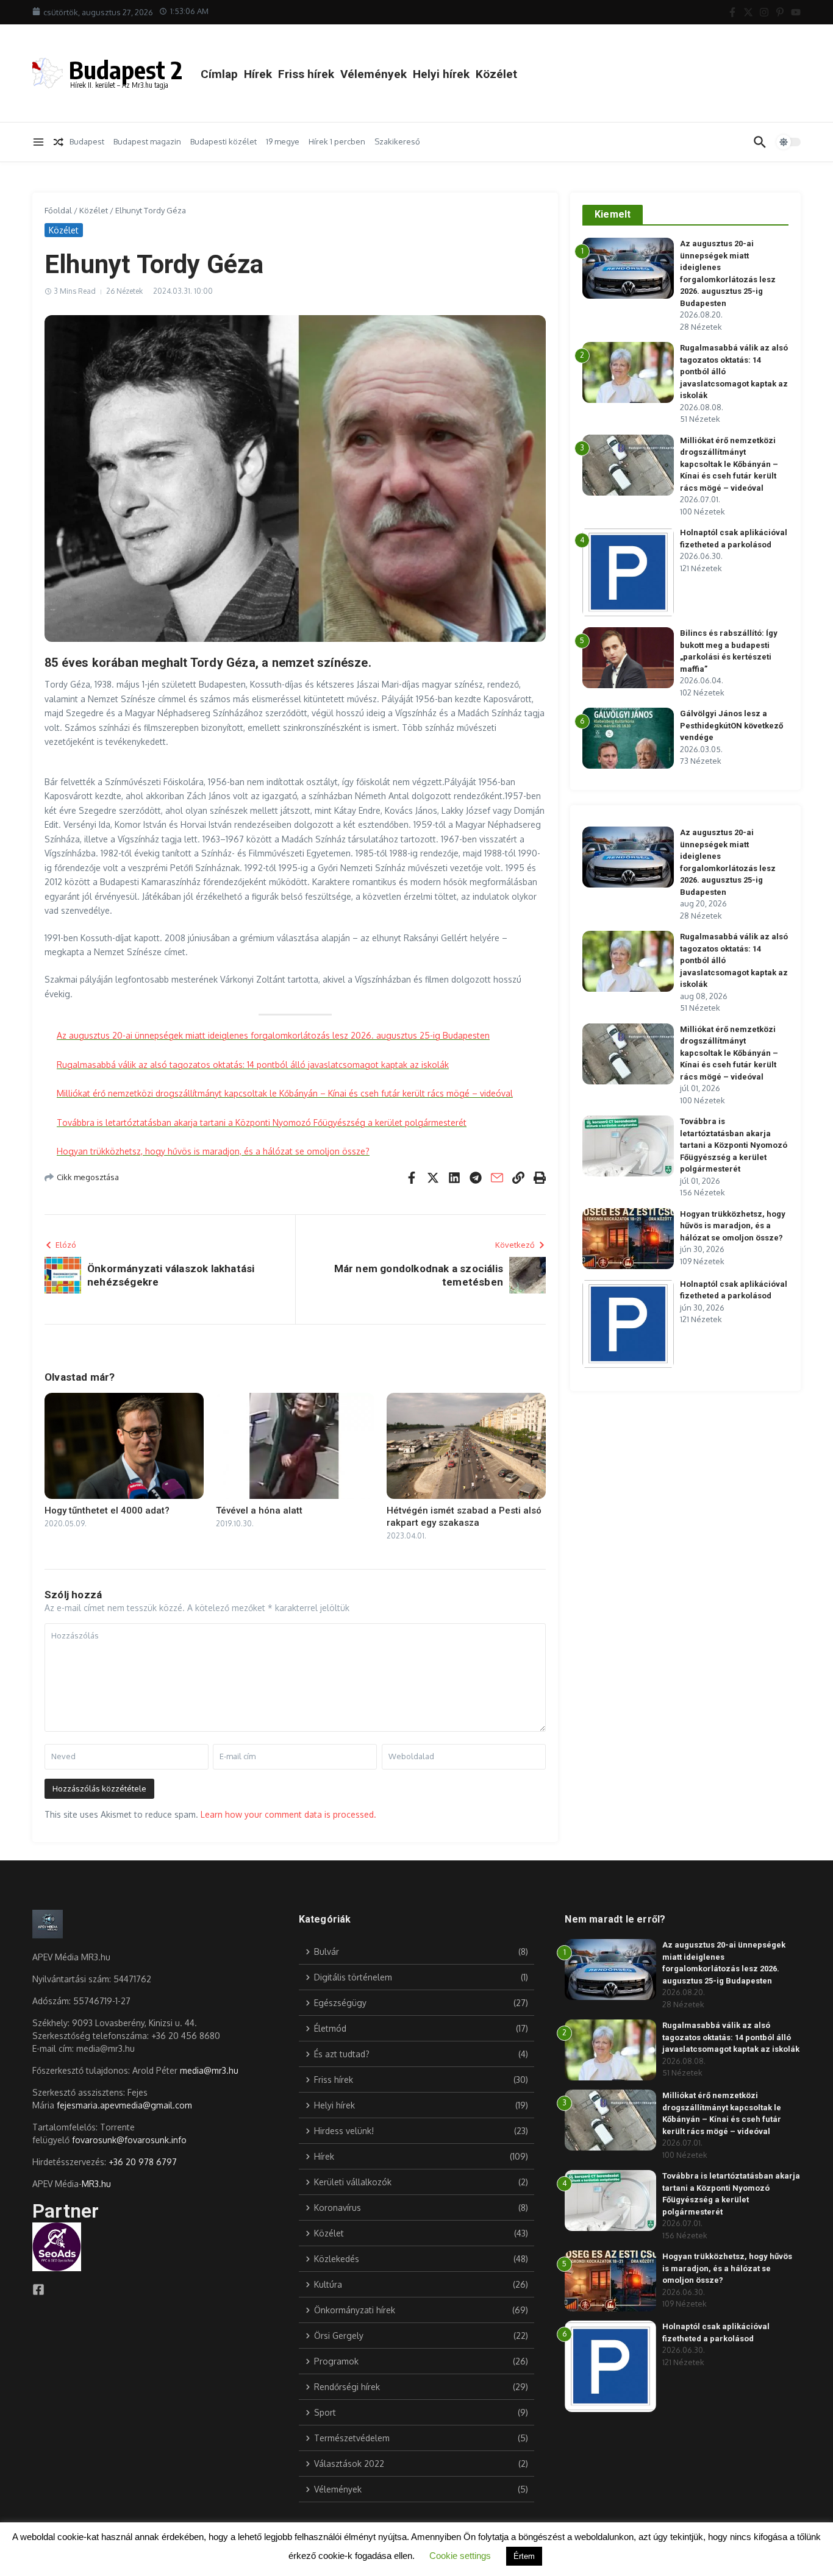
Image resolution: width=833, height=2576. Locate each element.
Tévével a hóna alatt (259, 1510)
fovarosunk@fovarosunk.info (129, 2140)
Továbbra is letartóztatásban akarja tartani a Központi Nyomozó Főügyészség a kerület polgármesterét (262, 1123)
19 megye (283, 141)
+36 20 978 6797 (143, 2162)
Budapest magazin (147, 141)
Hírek (258, 74)
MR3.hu (96, 2184)
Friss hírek (306, 74)
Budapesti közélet (223, 141)
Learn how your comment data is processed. (288, 1814)
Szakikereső (397, 141)
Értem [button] (524, 2556)
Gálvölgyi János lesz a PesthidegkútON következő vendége (731, 725)
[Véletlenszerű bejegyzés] (59, 142)
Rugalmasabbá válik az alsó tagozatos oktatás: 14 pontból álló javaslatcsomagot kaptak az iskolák (253, 1065)
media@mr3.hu (209, 2070)
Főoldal (58, 210)
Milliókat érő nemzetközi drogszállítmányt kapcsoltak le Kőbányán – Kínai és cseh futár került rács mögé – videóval (285, 1093)
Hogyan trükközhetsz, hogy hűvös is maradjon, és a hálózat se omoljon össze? (213, 1151)
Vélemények (374, 74)
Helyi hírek (441, 74)
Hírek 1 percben (337, 141)
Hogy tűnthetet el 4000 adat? (107, 1510)
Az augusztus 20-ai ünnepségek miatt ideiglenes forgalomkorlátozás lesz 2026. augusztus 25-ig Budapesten (273, 1035)
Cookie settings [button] (460, 2556)
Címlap (219, 74)
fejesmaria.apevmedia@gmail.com (124, 2105)
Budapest (87, 141)
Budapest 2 (126, 69)
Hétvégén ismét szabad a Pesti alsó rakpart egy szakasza (464, 1517)
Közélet (496, 74)
